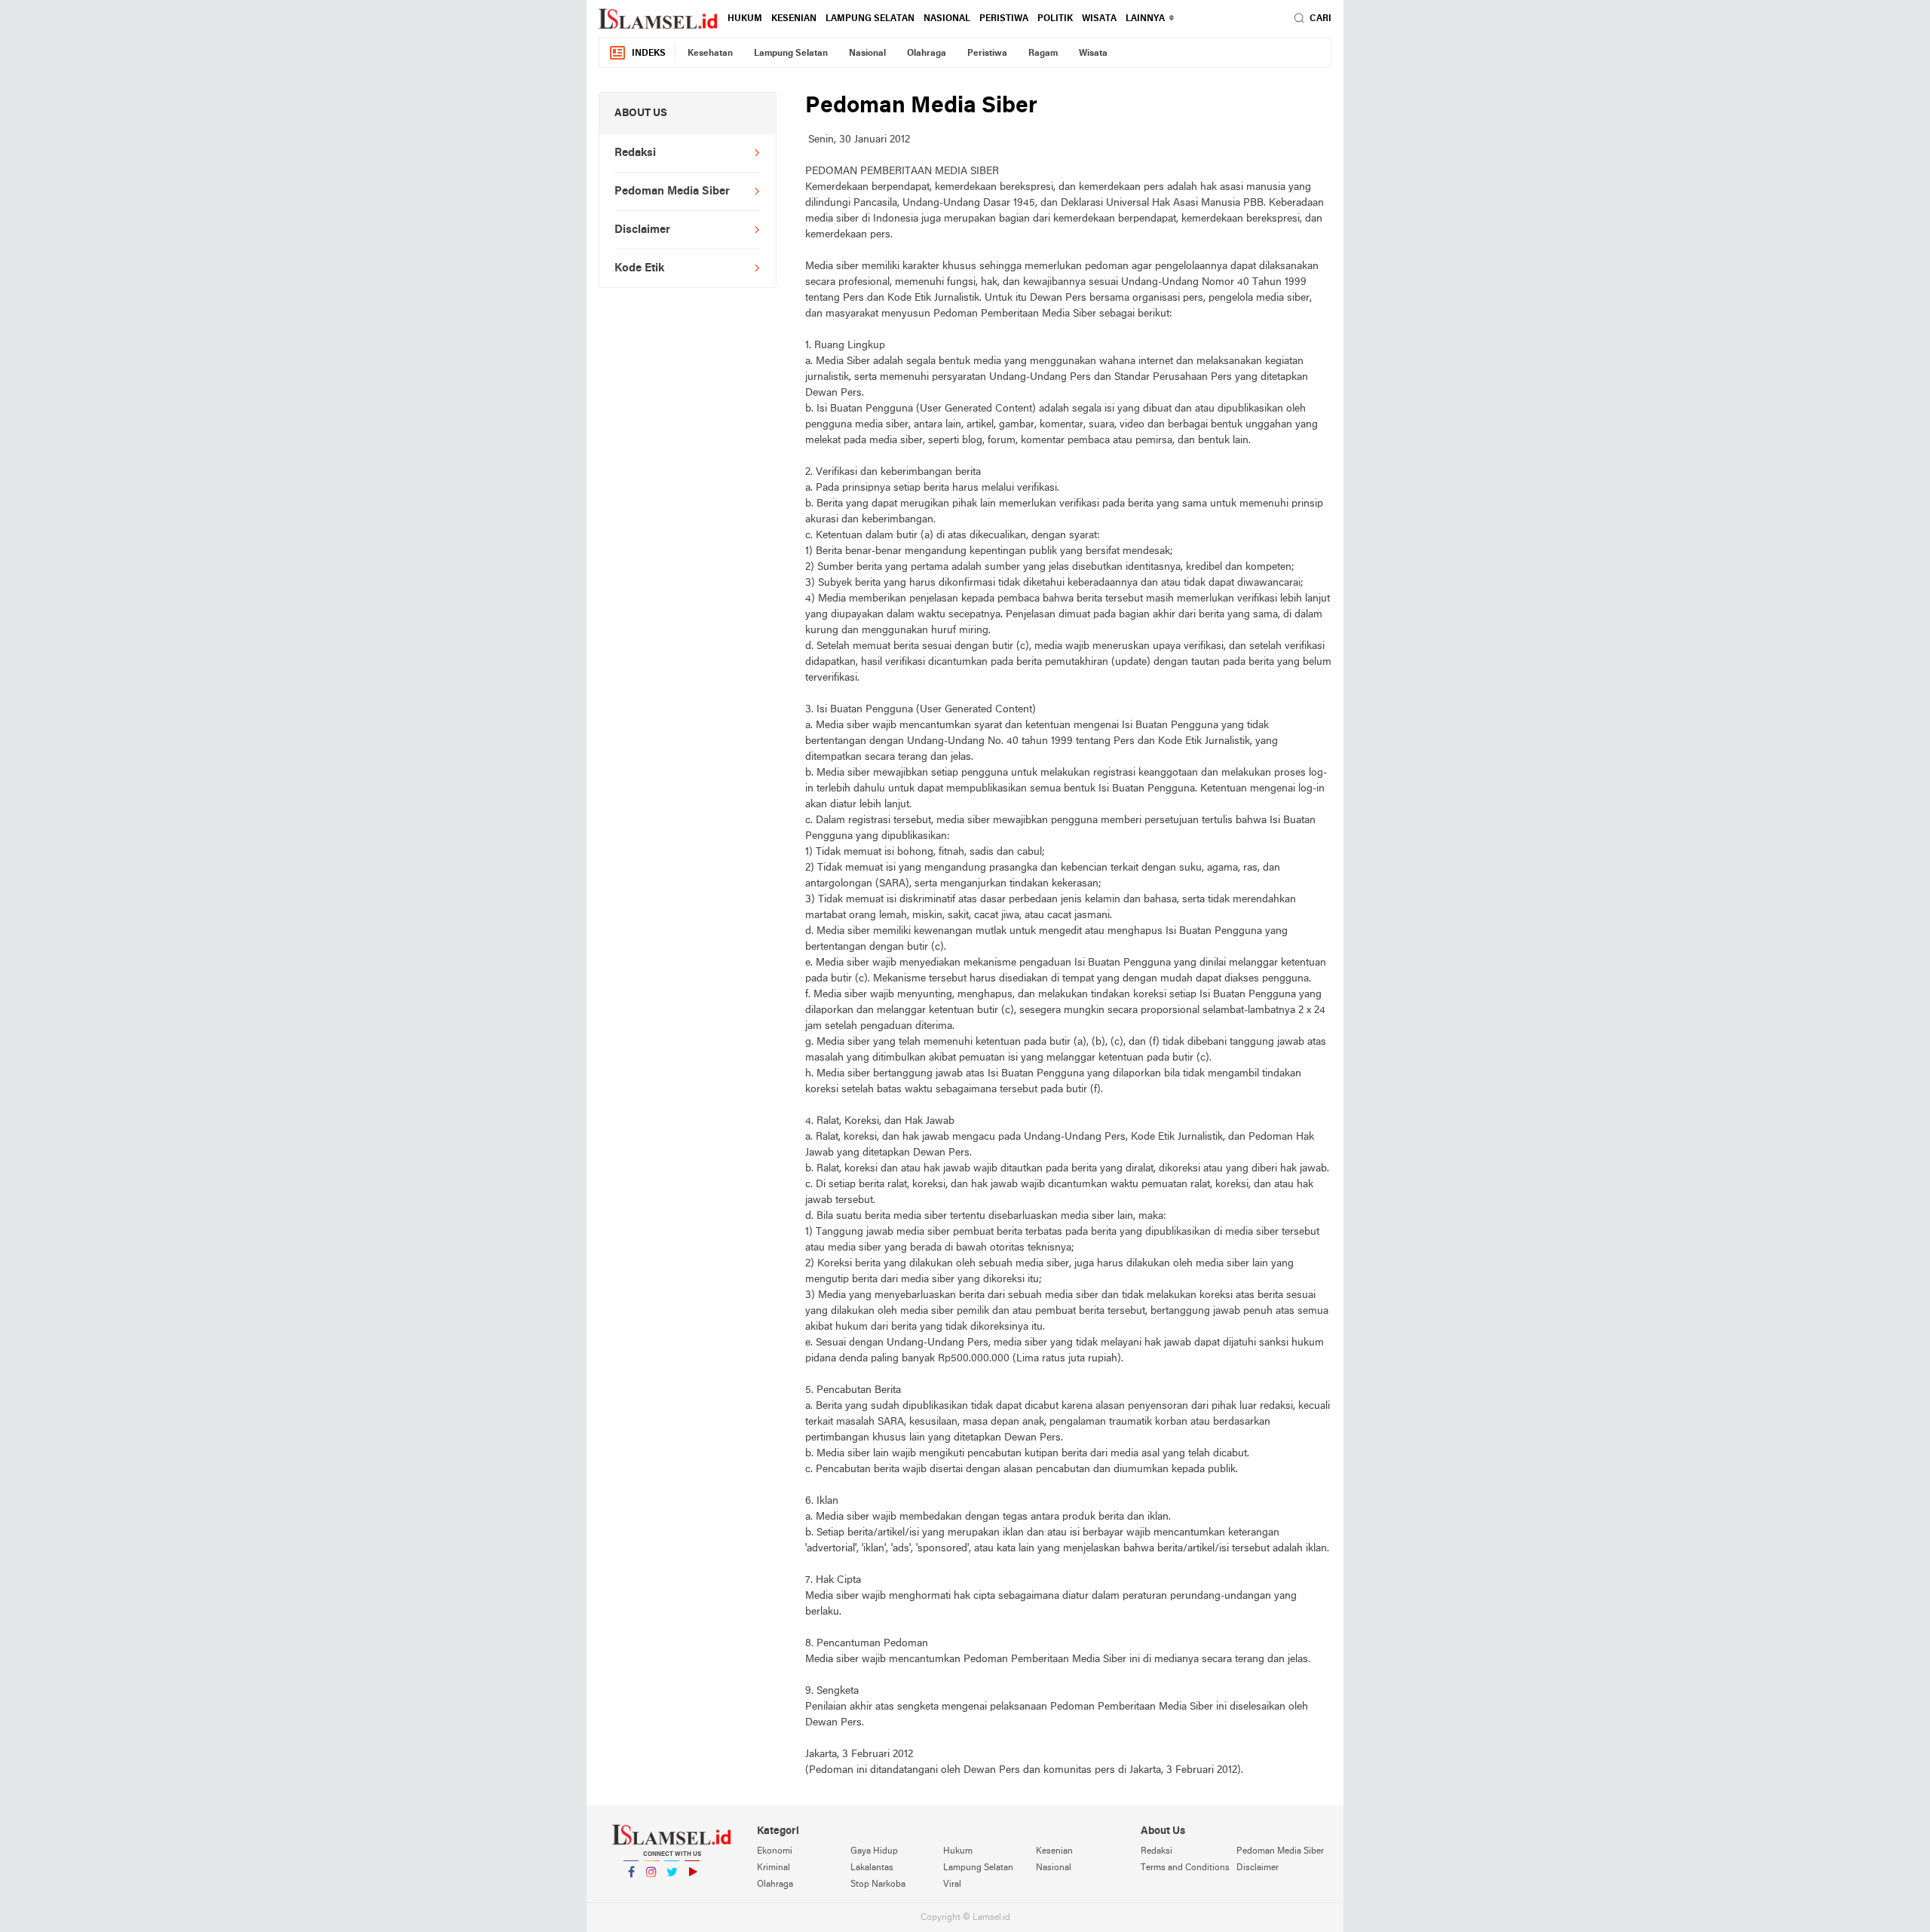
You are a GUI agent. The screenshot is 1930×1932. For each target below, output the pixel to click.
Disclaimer (642, 230)
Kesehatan (710, 54)
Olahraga (927, 54)
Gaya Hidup (874, 1851)
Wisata (1099, 19)
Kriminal (774, 1868)
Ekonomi (775, 1851)
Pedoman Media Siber (672, 191)
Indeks (649, 54)
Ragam (1043, 54)
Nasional (947, 19)
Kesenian (794, 19)
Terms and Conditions (1185, 1868)
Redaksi (635, 153)
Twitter (672, 1891)
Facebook (631, 1891)
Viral (952, 1885)
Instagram (651, 1891)
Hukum (745, 19)
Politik (1055, 19)
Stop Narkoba (878, 1885)
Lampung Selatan (870, 19)
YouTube (692, 1891)
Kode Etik (639, 268)
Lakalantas (872, 1868)
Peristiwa (1004, 19)
